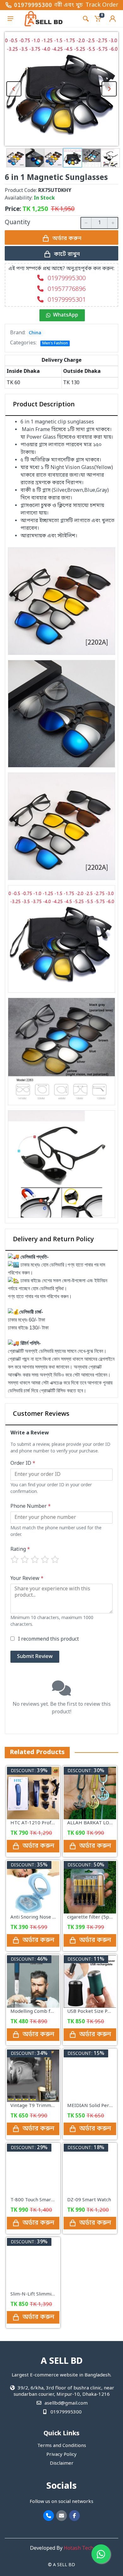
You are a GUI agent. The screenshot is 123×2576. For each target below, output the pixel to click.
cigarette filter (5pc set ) (95, 1917)
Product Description (44, 405)
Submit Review (35, 1657)
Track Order (102, 5)
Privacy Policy (61, 2455)
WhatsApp (66, 315)
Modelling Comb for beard (40, 2012)
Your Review (27, 1579)
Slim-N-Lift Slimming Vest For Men (49, 2294)
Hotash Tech (79, 2548)
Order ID (23, 1464)
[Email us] (61, 2516)
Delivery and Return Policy (53, 1240)
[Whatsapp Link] (101, 2554)
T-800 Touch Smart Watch (39, 2200)
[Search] (86, 19)
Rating (20, 1550)
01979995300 (33, 5)
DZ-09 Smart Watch (89, 2200)
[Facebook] (74, 2516)
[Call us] (49, 2516)
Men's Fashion (55, 343)
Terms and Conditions (62, 2446)
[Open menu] (10, 19)
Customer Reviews (41, 1414)
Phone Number (31, 1507)
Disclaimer (62, 2463)
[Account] (113, 19)
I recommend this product (48, 1639)
